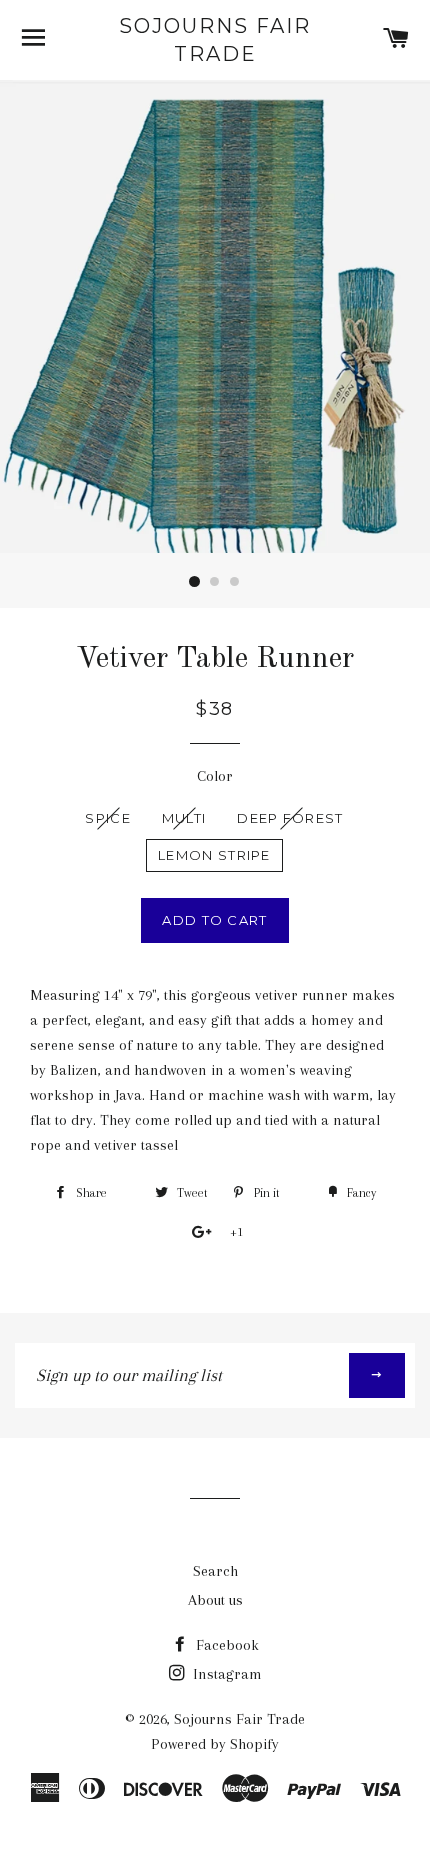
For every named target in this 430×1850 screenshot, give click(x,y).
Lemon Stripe (214, 855)
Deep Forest (290, 818)
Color (215, 776)
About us (215, 1600)
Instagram (225, 1674)
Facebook (225, 1645)
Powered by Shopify (215, 1744)
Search (215, 1571)
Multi (184, 818)
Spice (108, 818)
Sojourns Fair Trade (215, 40)
